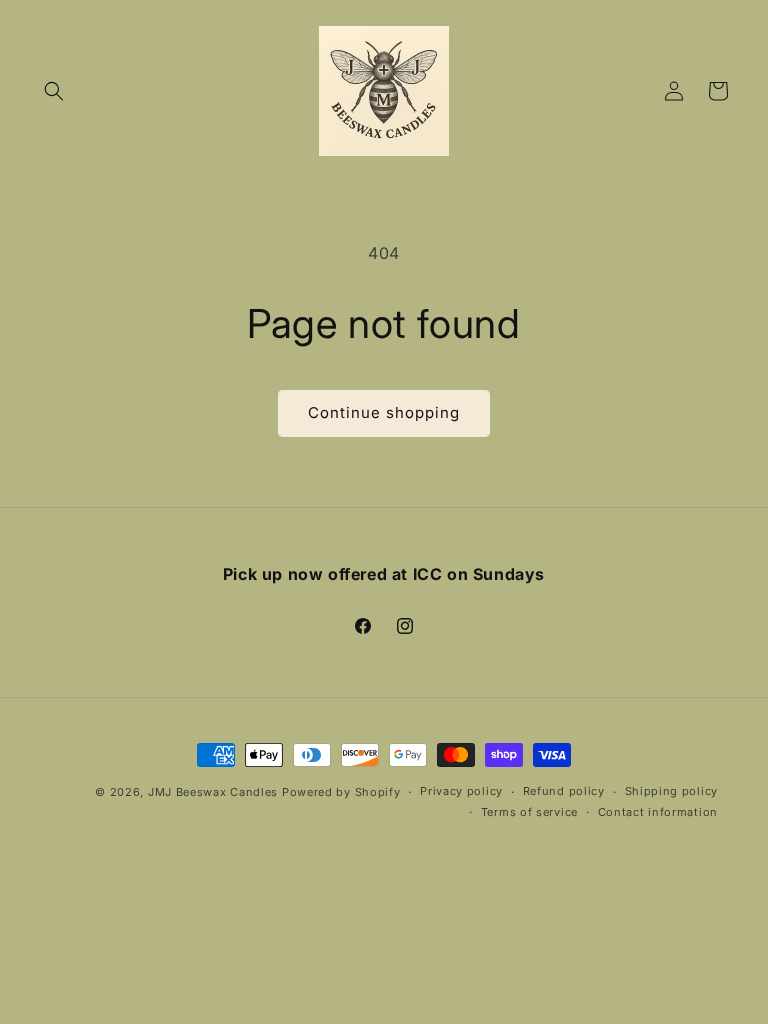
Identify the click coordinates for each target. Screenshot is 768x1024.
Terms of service (529, 812)
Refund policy (564, 791)
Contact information (658, 812)
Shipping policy (672, 791)
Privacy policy (461, 791)
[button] (54, 91)
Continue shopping (384, 412)
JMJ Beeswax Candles (213, 792)
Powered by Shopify (341, 792)
